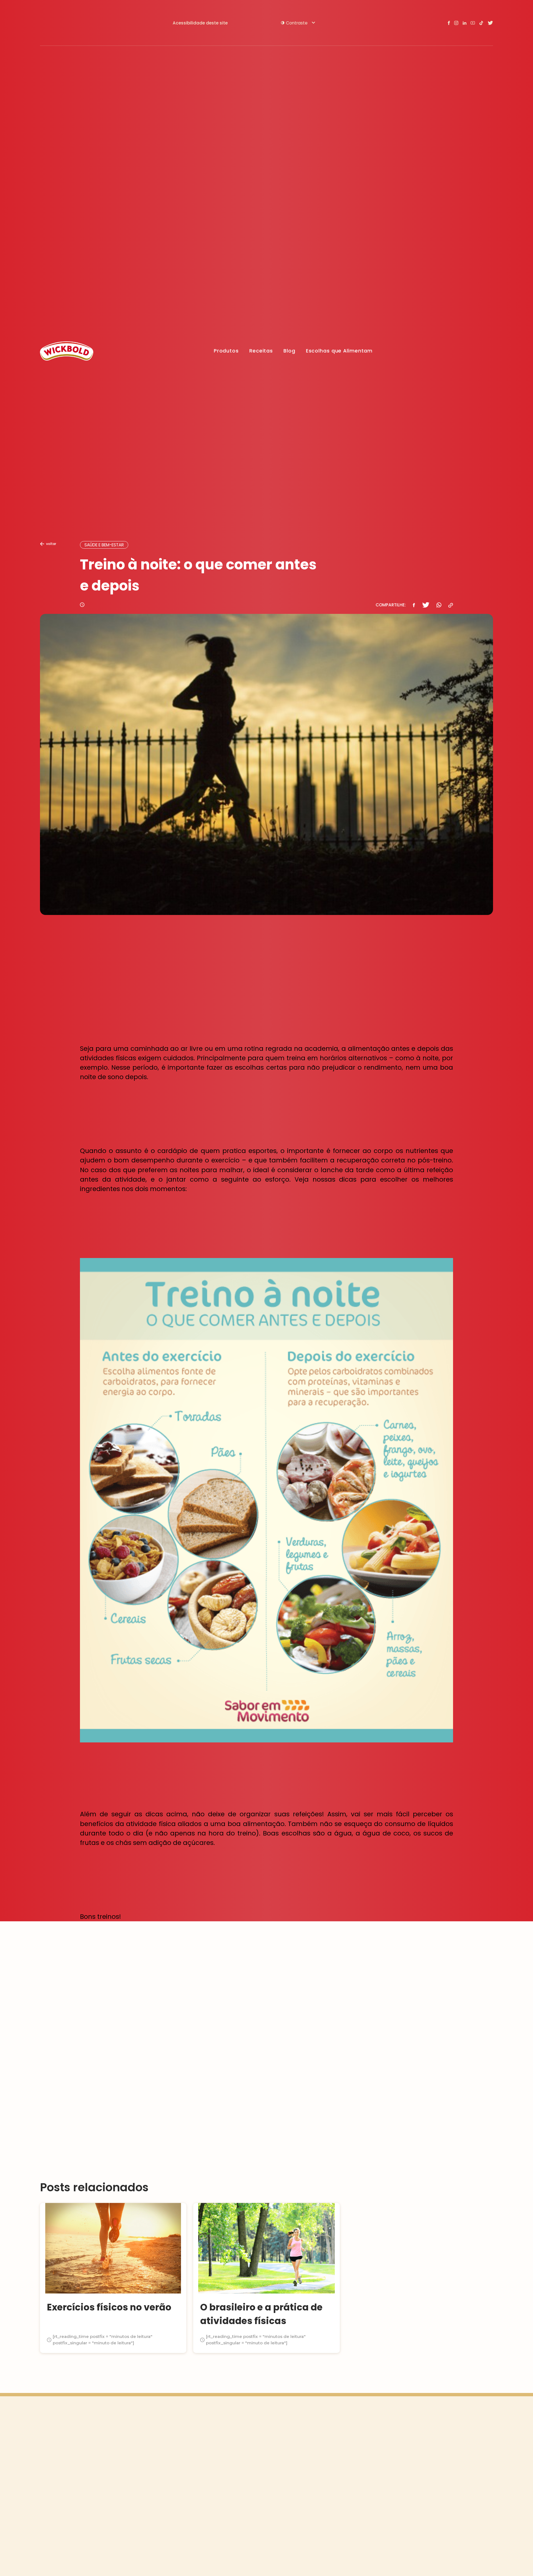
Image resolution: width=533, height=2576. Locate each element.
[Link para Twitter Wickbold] (490, 23)
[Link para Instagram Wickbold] (456, 23)
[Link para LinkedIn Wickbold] (464, 23)
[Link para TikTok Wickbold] (481, 23)
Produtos (226, 351)
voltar (51, 544)
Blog (289, 351)
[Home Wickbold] (67, 351)
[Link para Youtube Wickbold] (473, 23)
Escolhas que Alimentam (339, 351)
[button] (298, 23)
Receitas (261, 351)
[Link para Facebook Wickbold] (449, 23)
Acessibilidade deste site (200, 23)
